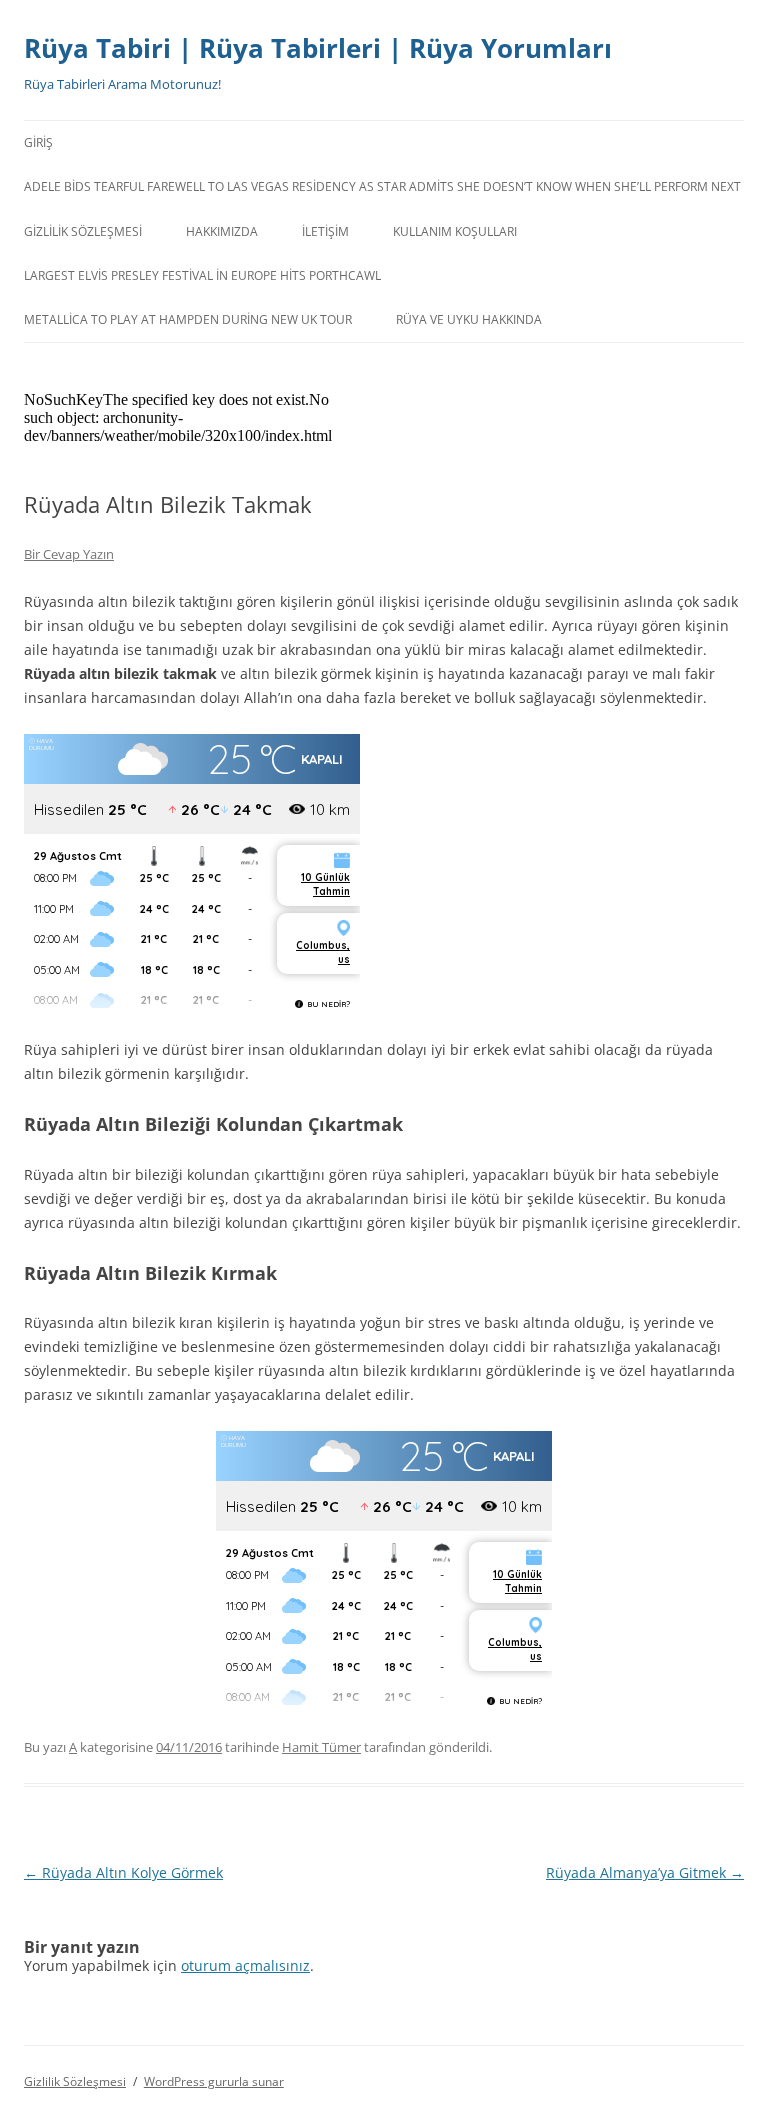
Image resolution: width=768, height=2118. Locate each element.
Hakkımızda (222, 231)
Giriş (38, 142)
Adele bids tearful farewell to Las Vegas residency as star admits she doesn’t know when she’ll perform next (382, 186)
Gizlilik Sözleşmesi (83, 231)
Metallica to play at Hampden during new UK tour (188, 319)
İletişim (325, 231)
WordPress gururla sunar (214, 2081)
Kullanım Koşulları (455, 231)
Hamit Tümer (321, 1747)
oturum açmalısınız (245, 1965)
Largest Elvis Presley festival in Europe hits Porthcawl (202, 275)
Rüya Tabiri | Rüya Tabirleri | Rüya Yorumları (318, 48)
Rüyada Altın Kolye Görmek (123, 1872)
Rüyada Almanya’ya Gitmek (645, 1872)
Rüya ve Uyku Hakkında (469, 319)
